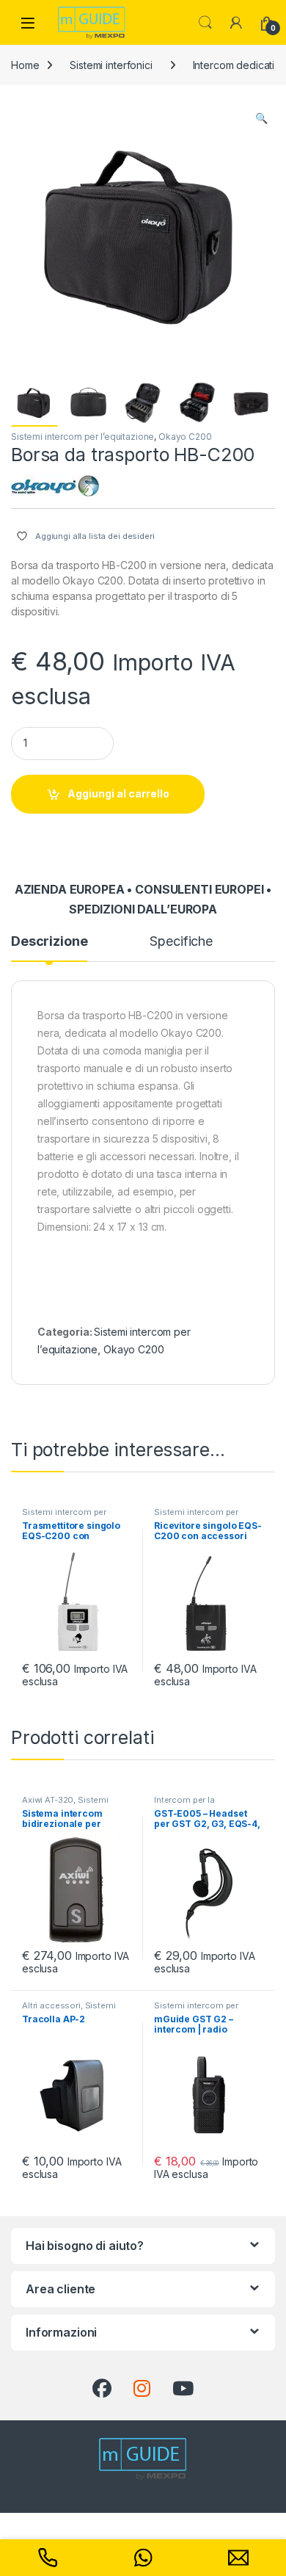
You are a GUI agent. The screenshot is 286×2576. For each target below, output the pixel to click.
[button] (261, 118)
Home (25, 65)
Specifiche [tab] (181, 942)
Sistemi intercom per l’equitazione (82, 437)
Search (205, 23)
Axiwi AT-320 (48, 1800)
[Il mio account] (236, 23)
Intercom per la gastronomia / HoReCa (201, 1804)
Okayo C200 (185, 437)
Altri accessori (51, 2005)
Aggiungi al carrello (118, 793)
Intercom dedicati (234, 65)
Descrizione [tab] (49, 942)
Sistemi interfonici (111, 65)
